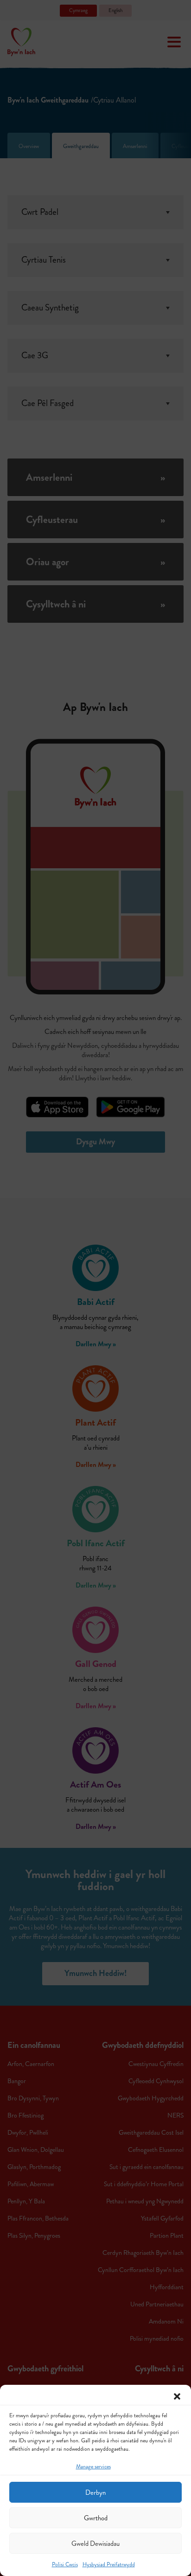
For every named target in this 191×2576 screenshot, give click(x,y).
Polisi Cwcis (65, 2565)
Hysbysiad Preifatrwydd (109, 2565)
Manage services (93, 2467)
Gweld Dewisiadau (95, 2544)
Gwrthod (96, 2518)
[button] (177, 2396)
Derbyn (95, 2492)
